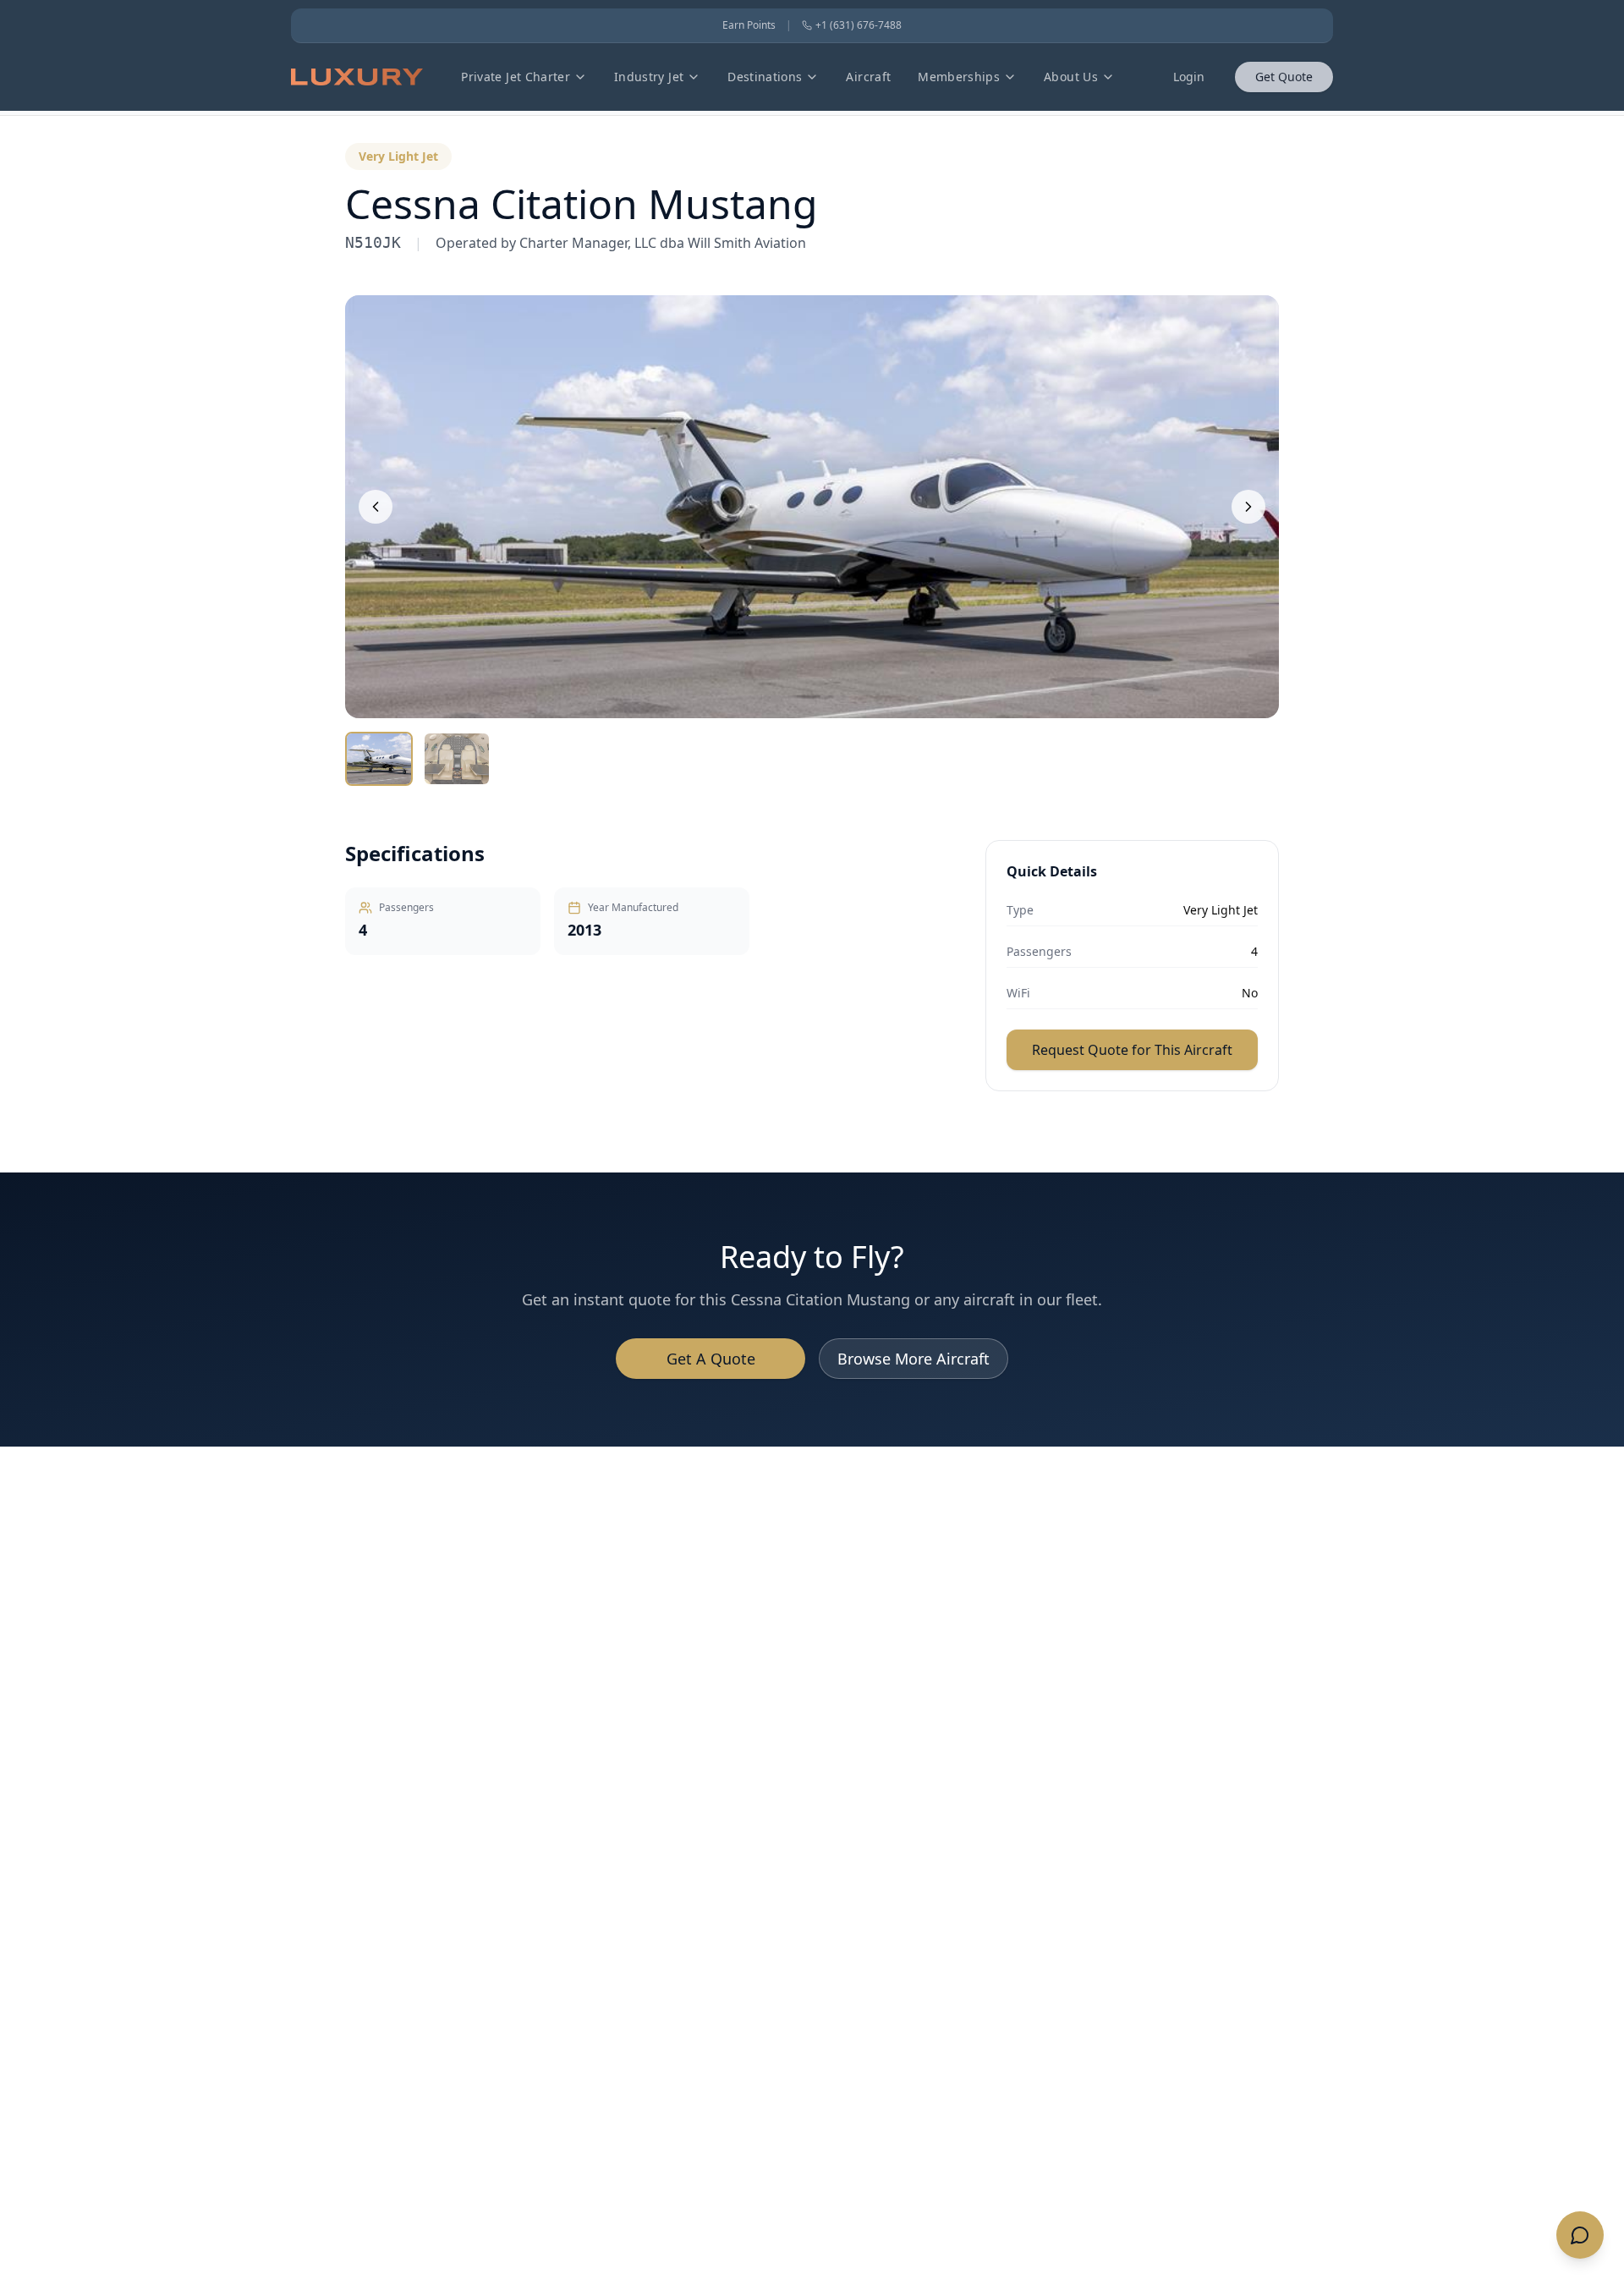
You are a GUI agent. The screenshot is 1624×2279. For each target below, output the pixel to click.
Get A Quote (711, 1359)
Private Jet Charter (516, 77)
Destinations (765, 77)
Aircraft (868, 77)
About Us (1071, 77)
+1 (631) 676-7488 (859, 25)
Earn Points (749, 25)
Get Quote (1284, 77)
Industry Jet (649, 77)
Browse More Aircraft (913, 1359)
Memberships (959, 77)
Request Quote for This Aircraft (1132, 1050)
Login (1189, 77)
